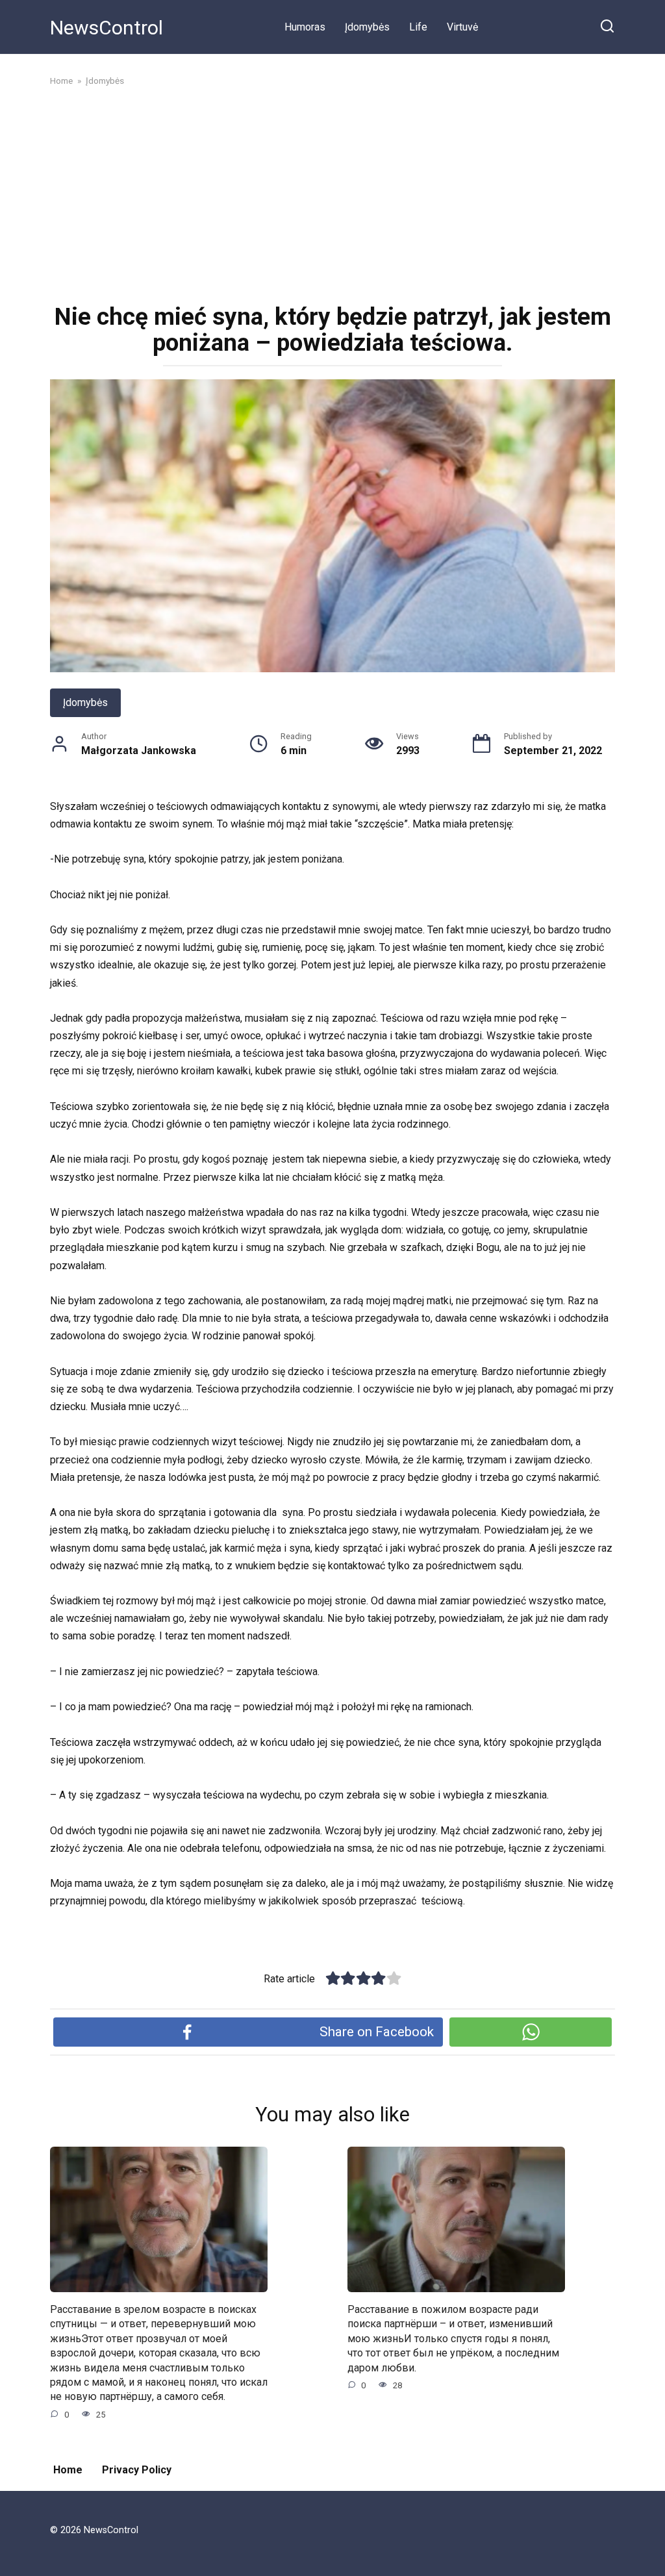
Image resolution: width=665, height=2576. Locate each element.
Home (68, 2470)
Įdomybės (367, 27)
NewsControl (107, 28)
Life (418, 27)
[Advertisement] (332, 194)
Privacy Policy (137, 2470)
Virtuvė (462, 27)
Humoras (305, 27)
